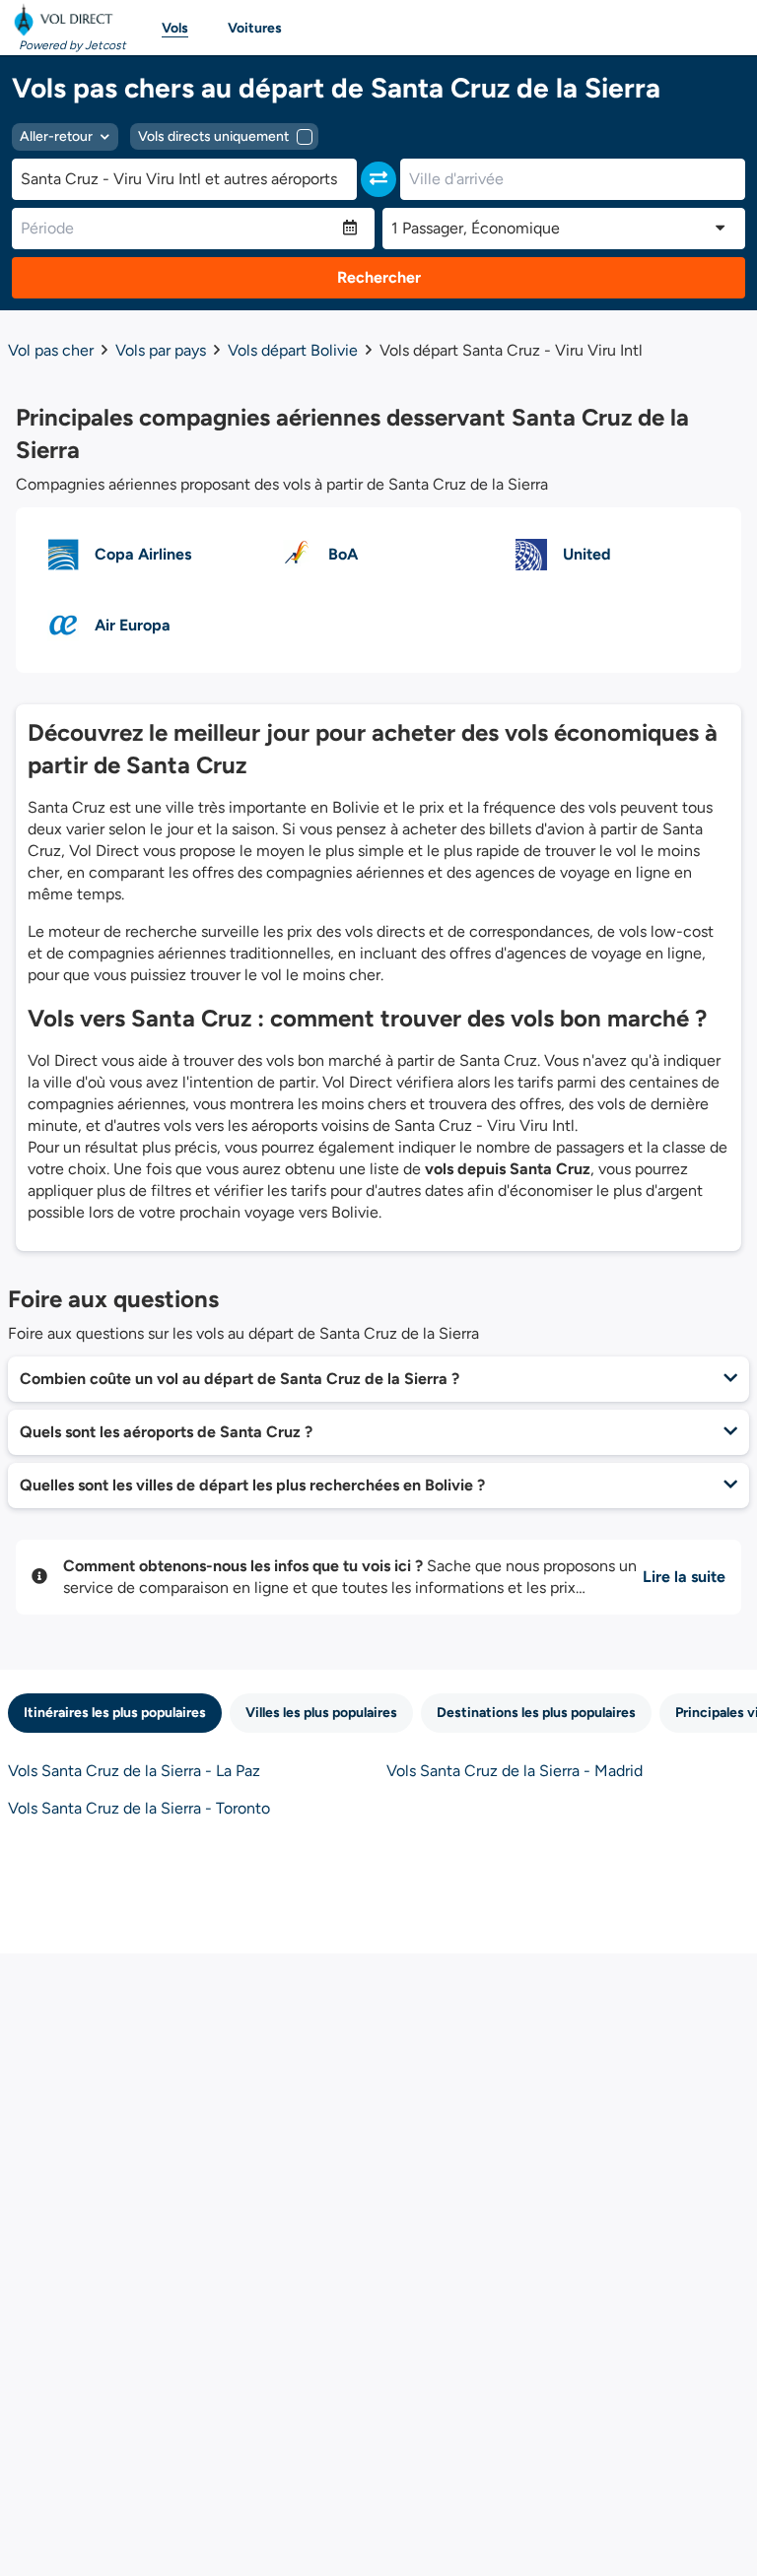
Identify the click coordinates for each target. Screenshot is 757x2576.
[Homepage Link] (67, 20)
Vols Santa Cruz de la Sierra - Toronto (139, 1808)
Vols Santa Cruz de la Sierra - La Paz (134, 1771)
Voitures (255, 28)
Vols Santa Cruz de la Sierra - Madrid (515, 1771)
